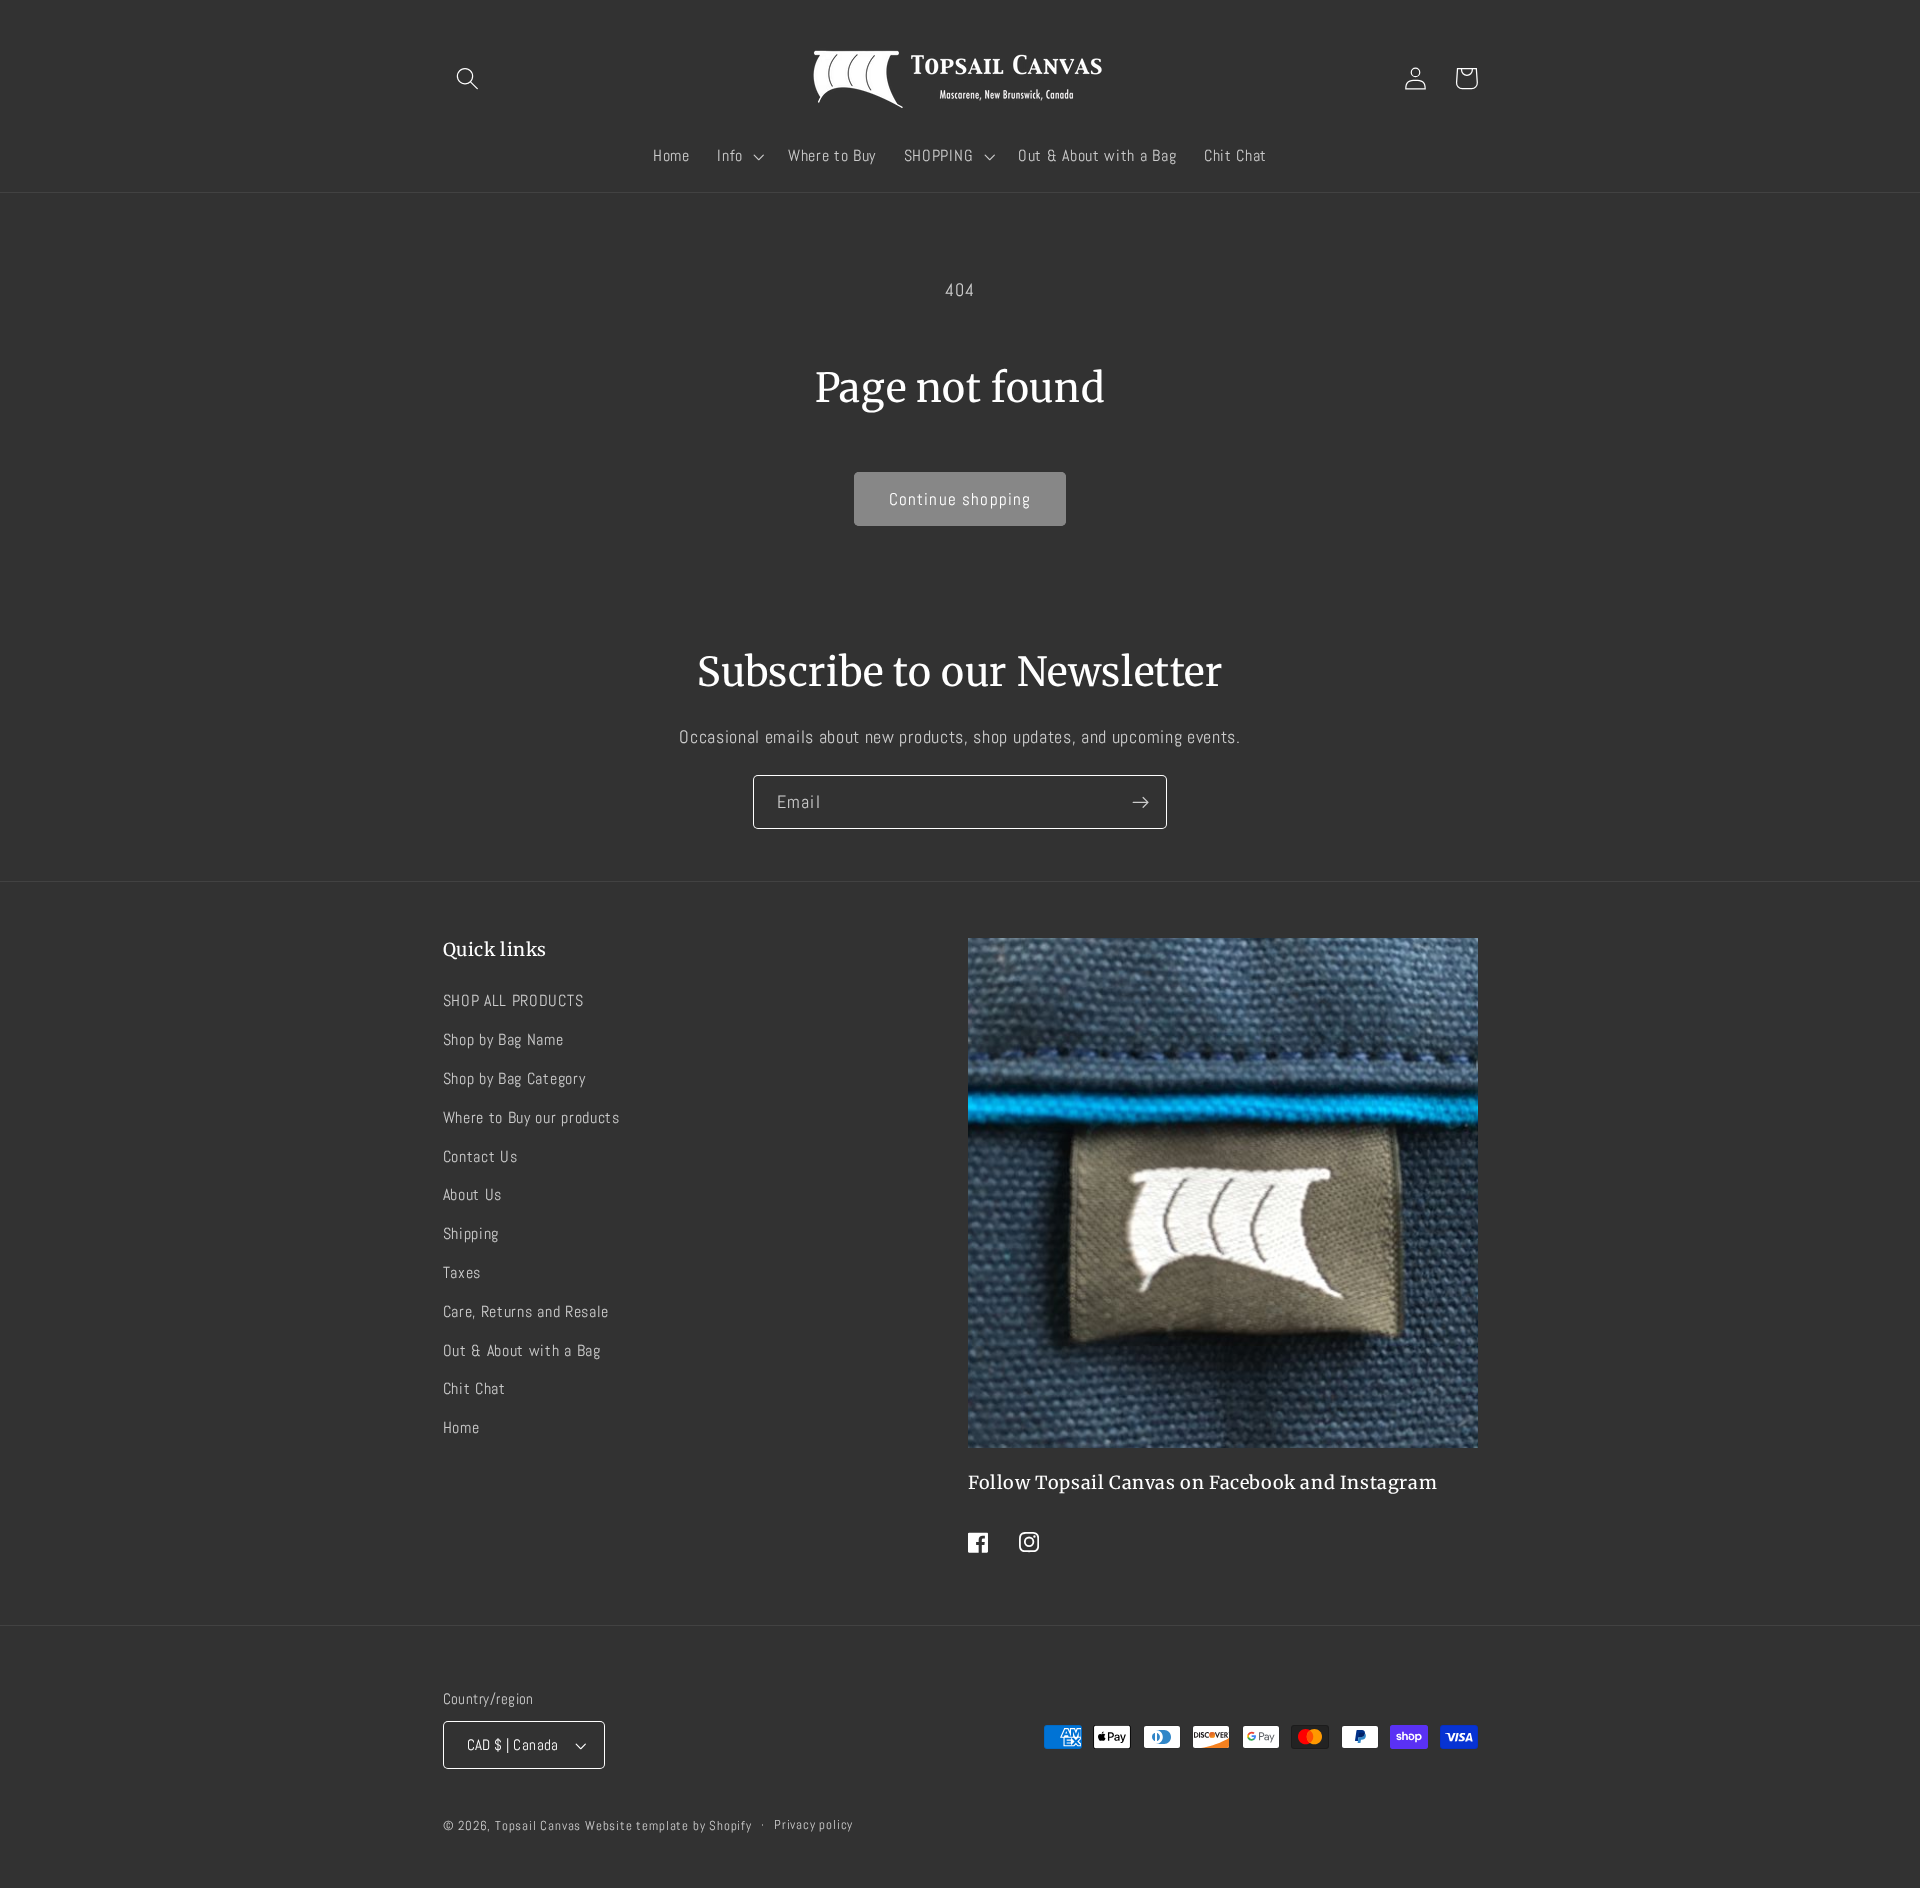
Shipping (471, 1233)
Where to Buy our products (531, 1117)
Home (461, 1427)
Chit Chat (474, 1388)
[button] (468, 78)
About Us (473, 1194)
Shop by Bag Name (503, 1039)
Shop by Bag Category (514, 1078)
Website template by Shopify (668, 1826)
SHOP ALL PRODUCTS (513, 1000)
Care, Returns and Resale (526, 1311)
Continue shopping (960, 499)
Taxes (462, 1272)
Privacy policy (813, 1825)
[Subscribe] (1140, 802)
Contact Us (480, 1156)
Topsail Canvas (538, 1826)
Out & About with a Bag (522, 1350)
